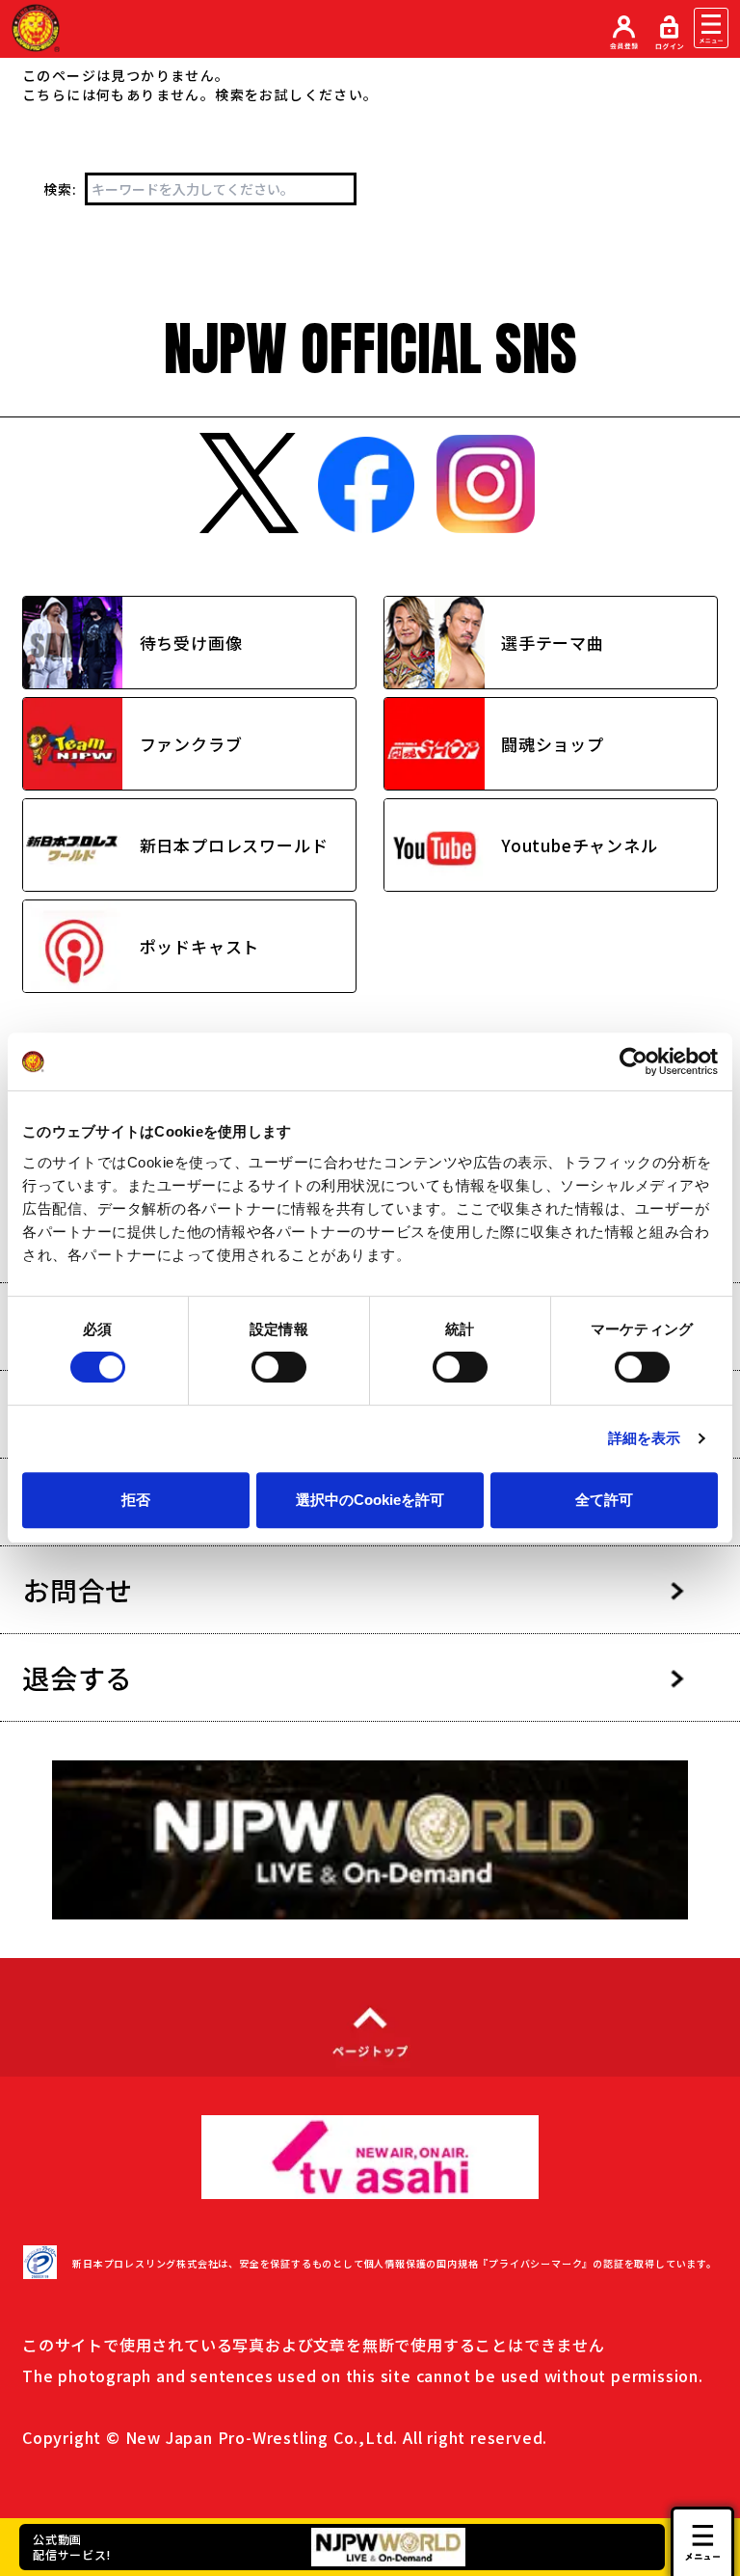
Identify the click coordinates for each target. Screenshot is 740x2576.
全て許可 (604, 1500)
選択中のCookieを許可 (370, 1500)
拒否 (136, 1500)
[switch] (279, 1367)
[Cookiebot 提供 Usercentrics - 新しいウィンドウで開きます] (634, 1061)
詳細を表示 (645, 1438)
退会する (78, 1677)
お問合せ (78, 1590)
